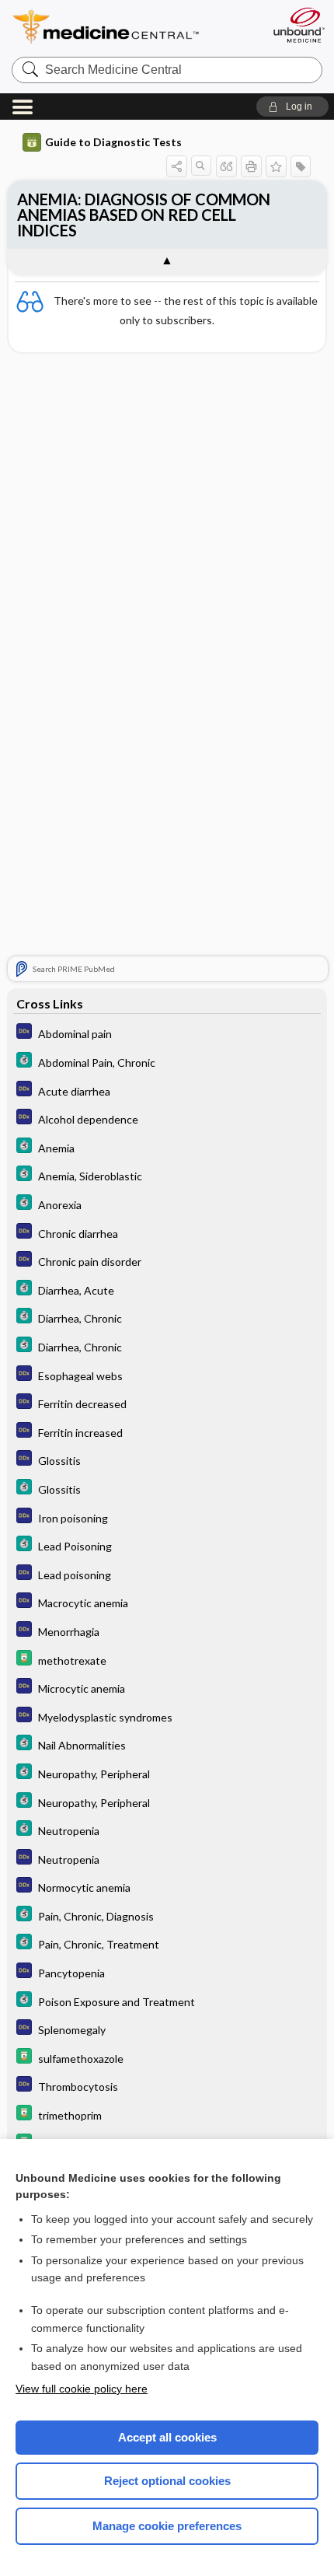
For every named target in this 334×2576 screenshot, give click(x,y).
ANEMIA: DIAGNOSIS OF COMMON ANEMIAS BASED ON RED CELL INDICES (144, 215)
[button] (292, 107)
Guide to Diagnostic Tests (113, 142)
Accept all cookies (167, 2437)
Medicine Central (134, 27)
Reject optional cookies (167, 2481)
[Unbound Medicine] (298, 25)
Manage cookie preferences (167, 2526)
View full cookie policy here (82, 2389)
